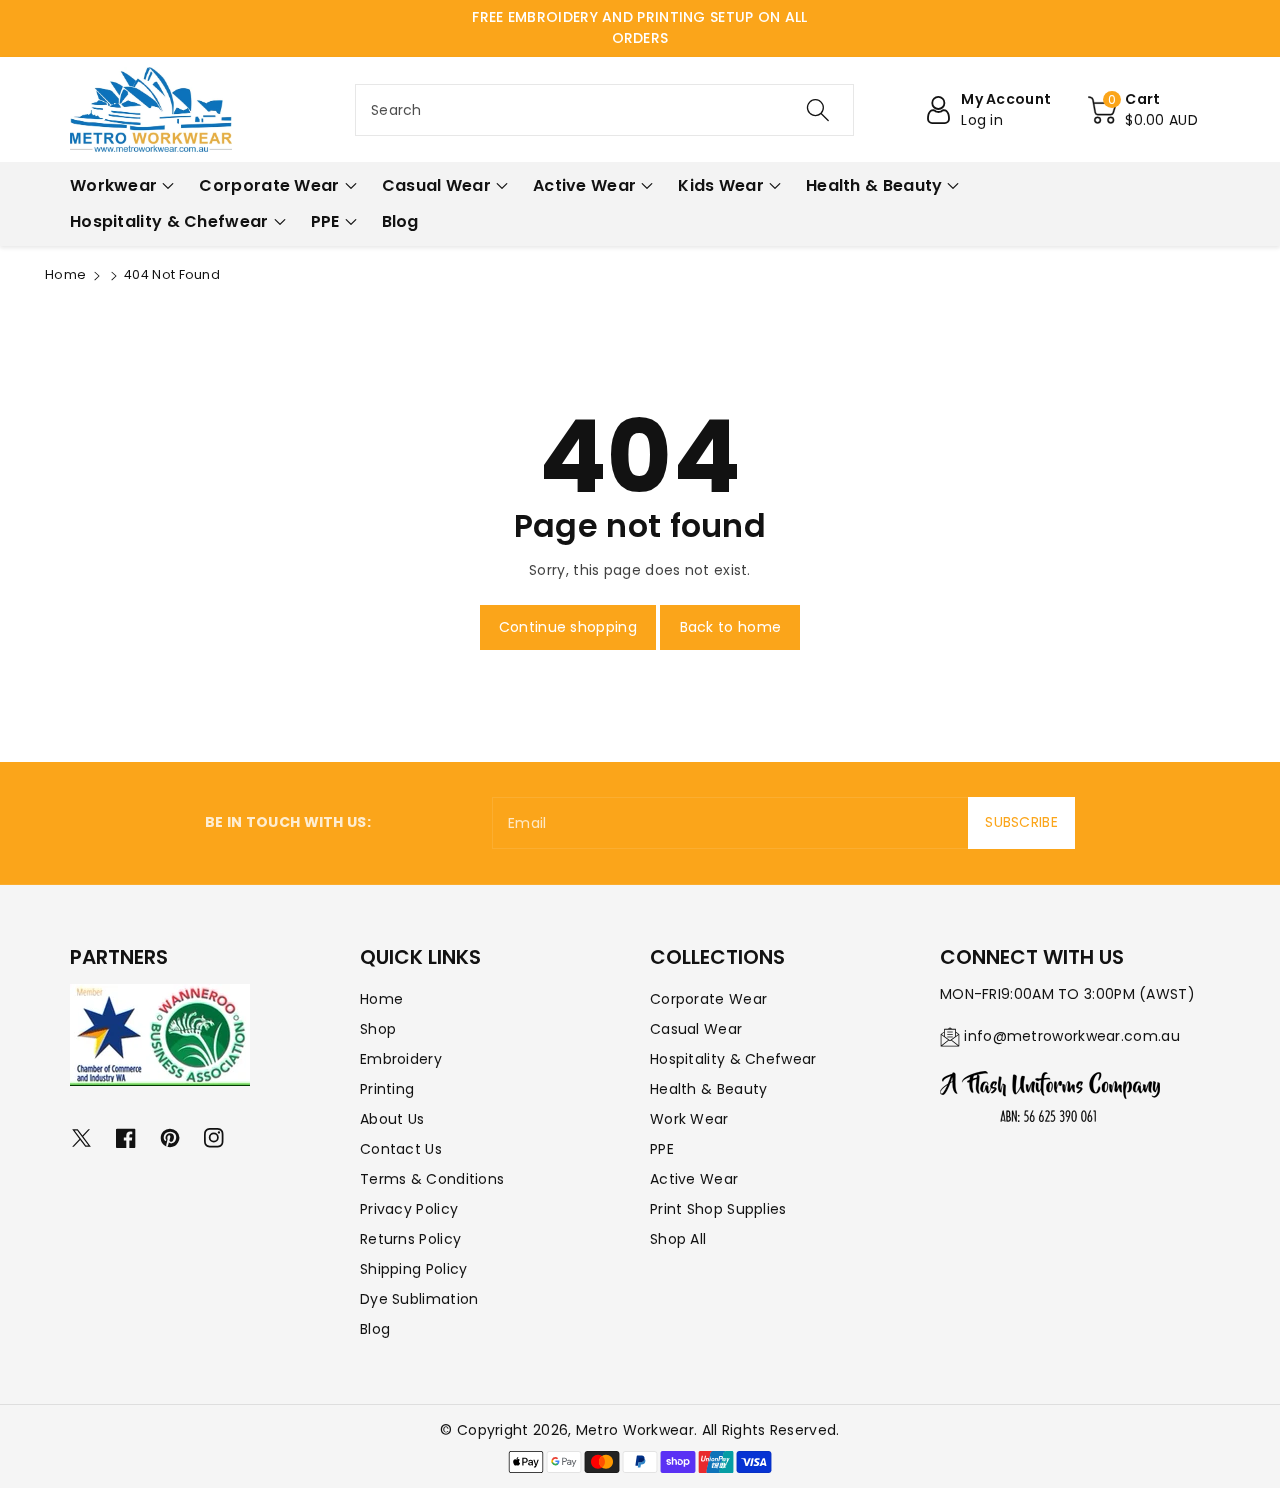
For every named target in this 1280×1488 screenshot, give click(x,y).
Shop (378, 1029)
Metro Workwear (635, 1430)
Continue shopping (568, 627)
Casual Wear (696, 1029)
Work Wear (689, 1119)
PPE (662, 1149)
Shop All (678, 1239)
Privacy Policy (409, 1209)
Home (65, 274)
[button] (1143, 110)
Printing (387, 1089)
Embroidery (401, 1059)
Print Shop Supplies (718, 1209)
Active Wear (694, 1179)
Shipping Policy (414, 1269)
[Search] (817, 110)
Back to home (731, 627)
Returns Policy (410, 1239)
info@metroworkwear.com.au (1072, 1036)
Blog (375, 1329)
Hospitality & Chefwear (733, 1059)
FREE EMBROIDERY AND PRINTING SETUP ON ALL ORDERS (639, 27)
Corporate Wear (708, 999)
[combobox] (604, 110)
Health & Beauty (709, 1089)
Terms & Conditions (432, 1179)
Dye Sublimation (419, 1299)
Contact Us (401, 1149)
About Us (392, 1119)
